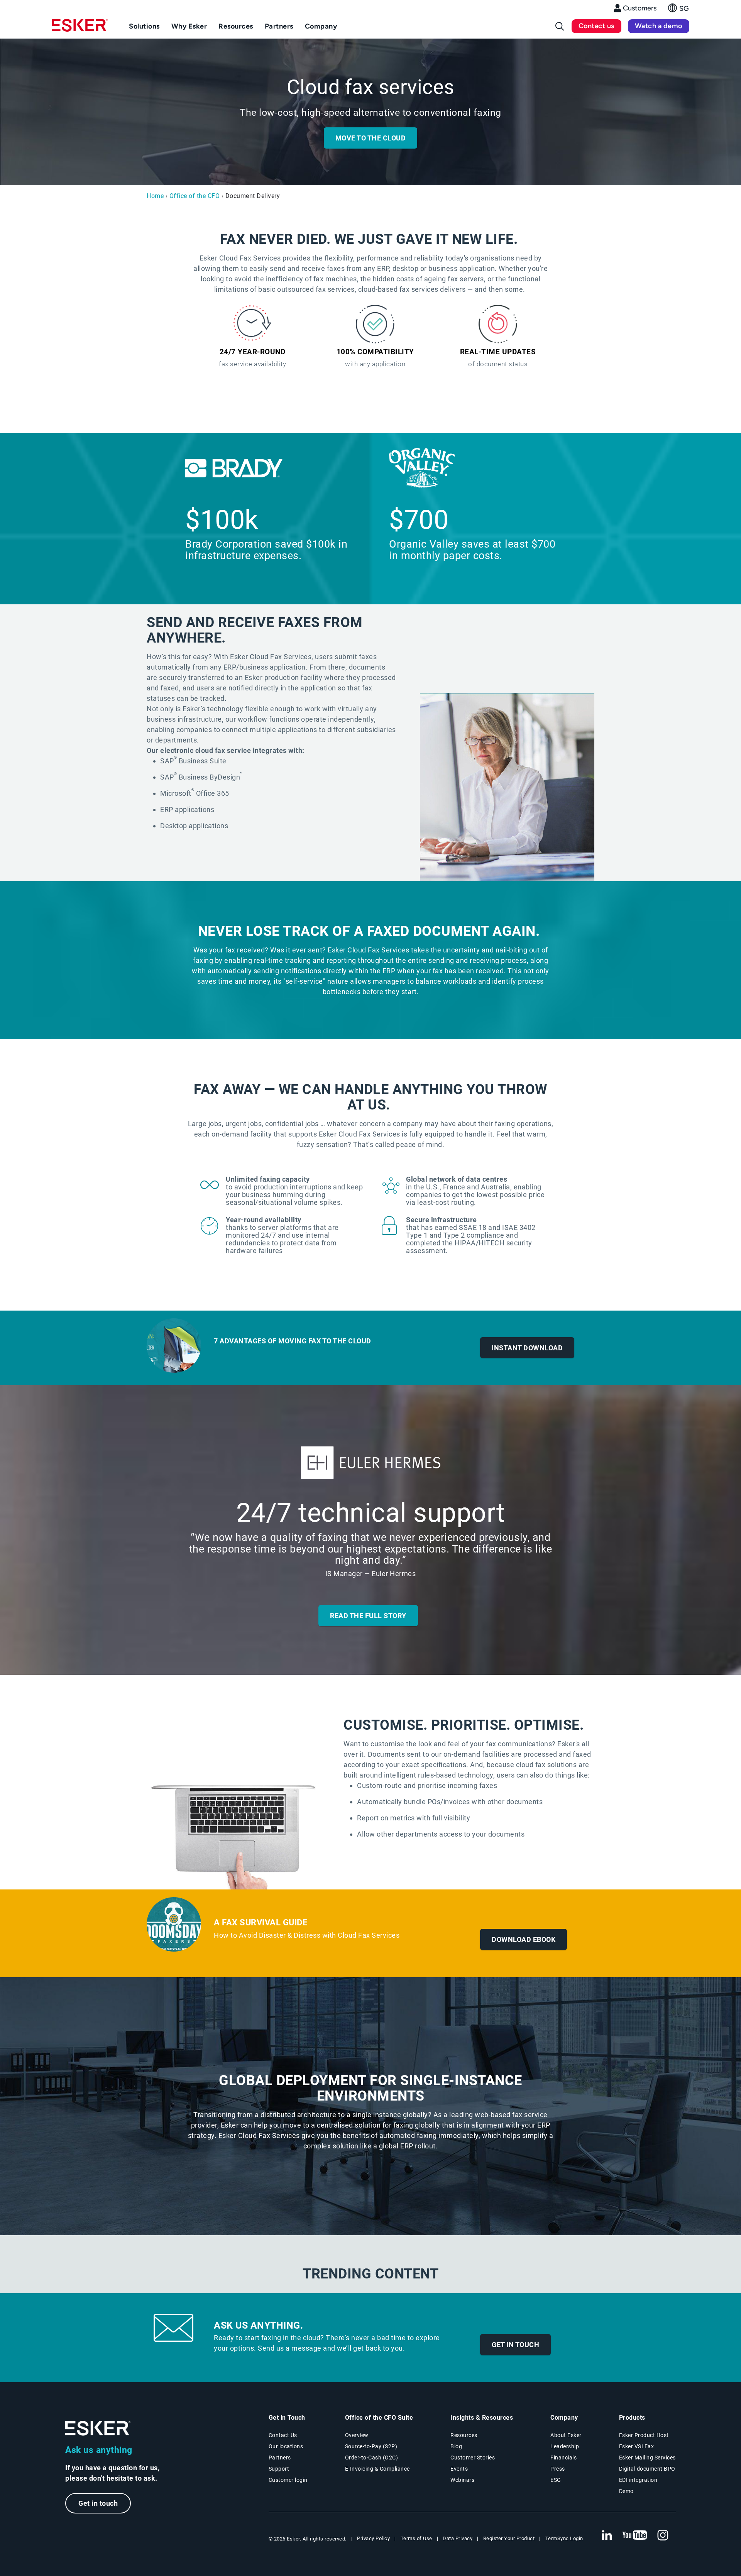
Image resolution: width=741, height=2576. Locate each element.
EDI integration (638, 2480)
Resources (464, 2435)
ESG (556, 2480)
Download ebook (524, 1939)
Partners (280, 2458)
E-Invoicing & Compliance (377, 2469)
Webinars (462, 2480)
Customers (640, 8)
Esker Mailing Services (647, 2458)
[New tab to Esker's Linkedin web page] (607, 2535)
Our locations (286, 2446)
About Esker (566, 2435)
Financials (563, 2458)
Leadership (565, 2446)
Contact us (596, 26)
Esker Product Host (644, 2435)
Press (558, 2469)
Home (155, 196)
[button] (679, 10)
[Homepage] (80, 29)
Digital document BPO (647, 2469)
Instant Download (527, 1348)
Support (279, 2469)
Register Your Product (509, 2538)
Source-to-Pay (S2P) (371, 2446)
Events (459, 2469)
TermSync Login (564, 2538)
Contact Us (283, 2435)
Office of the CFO (195, 196)
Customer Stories (473, 2458)
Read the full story (368, 1616)
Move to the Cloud (371, 138)
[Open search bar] (560, 26)
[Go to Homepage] (98, 2428)
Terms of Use (416, 2538)
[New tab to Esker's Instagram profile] (663, 2535)
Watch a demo (659, 26)
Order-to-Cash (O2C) (372, 2458)
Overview (357, 2435)
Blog (456, 2446)
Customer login (288, 2480)
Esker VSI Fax (637, 2446)
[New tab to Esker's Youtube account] (635, 2535)
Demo (626, 2491)
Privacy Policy (373, 2538)
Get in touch (515, 2345)
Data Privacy (458, 2538)
